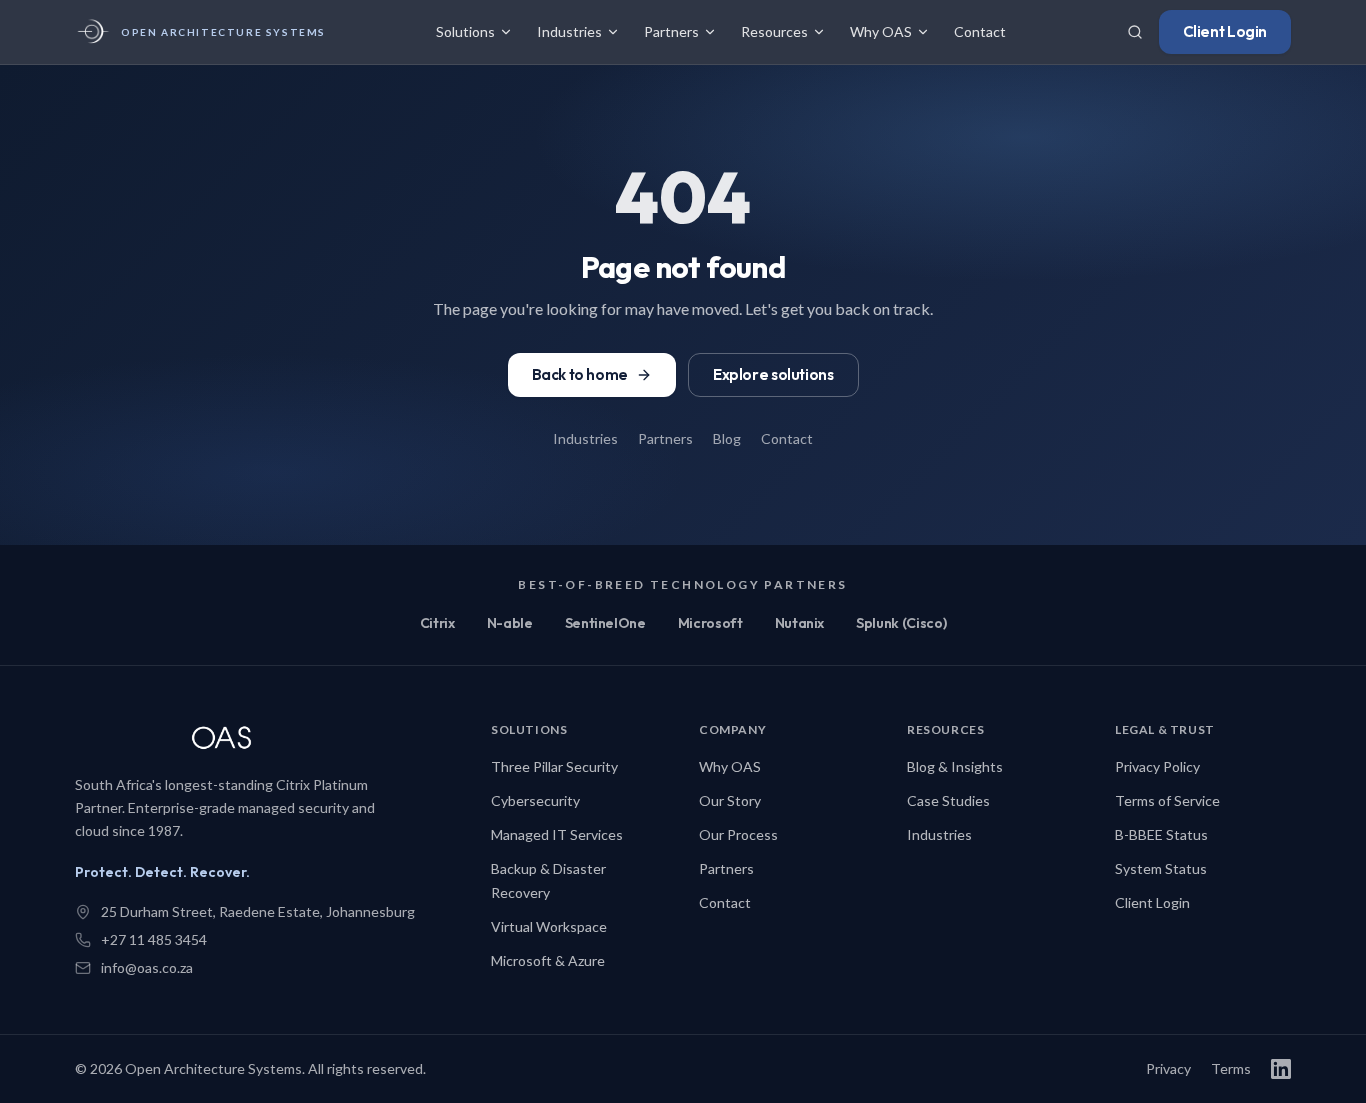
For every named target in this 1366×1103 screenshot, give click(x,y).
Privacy (1168, 1068)
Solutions (465, 31)
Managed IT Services (557, 834)
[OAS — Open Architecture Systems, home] (235, 740)
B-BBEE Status (1161, 834)
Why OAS (881, 31)
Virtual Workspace (549, 926)
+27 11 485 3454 (154, 939)
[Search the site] (1135, 32)
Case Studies (948, 800)
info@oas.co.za (147, 967)
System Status (1161, 868)
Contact (980, 31)
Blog (727, 438)
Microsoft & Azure (548, 960)
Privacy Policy (1157, 766)
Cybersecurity (535, 800)
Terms (1231, 1068)
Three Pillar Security (554, 766)
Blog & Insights (955, 766)
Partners (671, 31)
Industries (569, 31)
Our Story (730, 800)
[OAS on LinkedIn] (1281, 1069)
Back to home (580, 374)
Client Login (1225, 31)
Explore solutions (773, 374)
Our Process (738, 834)
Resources (774, 31)
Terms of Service (1167, 800)
